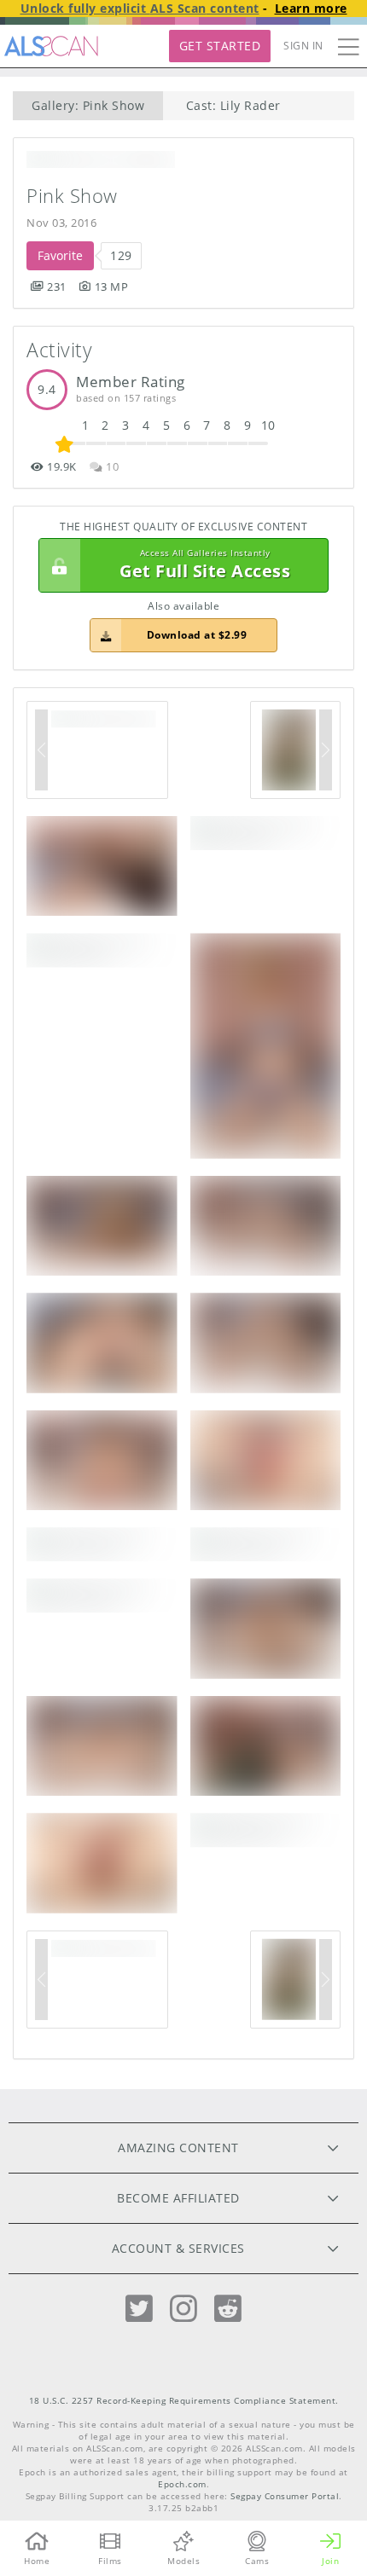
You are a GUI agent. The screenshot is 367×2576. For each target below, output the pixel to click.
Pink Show (72, 196)
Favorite (60, 255)
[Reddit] (228, 2309)
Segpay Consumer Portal (285, 2496)
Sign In (303, 46)
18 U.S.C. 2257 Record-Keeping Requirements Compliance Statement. (184, 2401)
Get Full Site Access (205, 565)
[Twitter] (139, 2309)
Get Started (220, 46)
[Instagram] (183, 2309)
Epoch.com (182, 2484)
